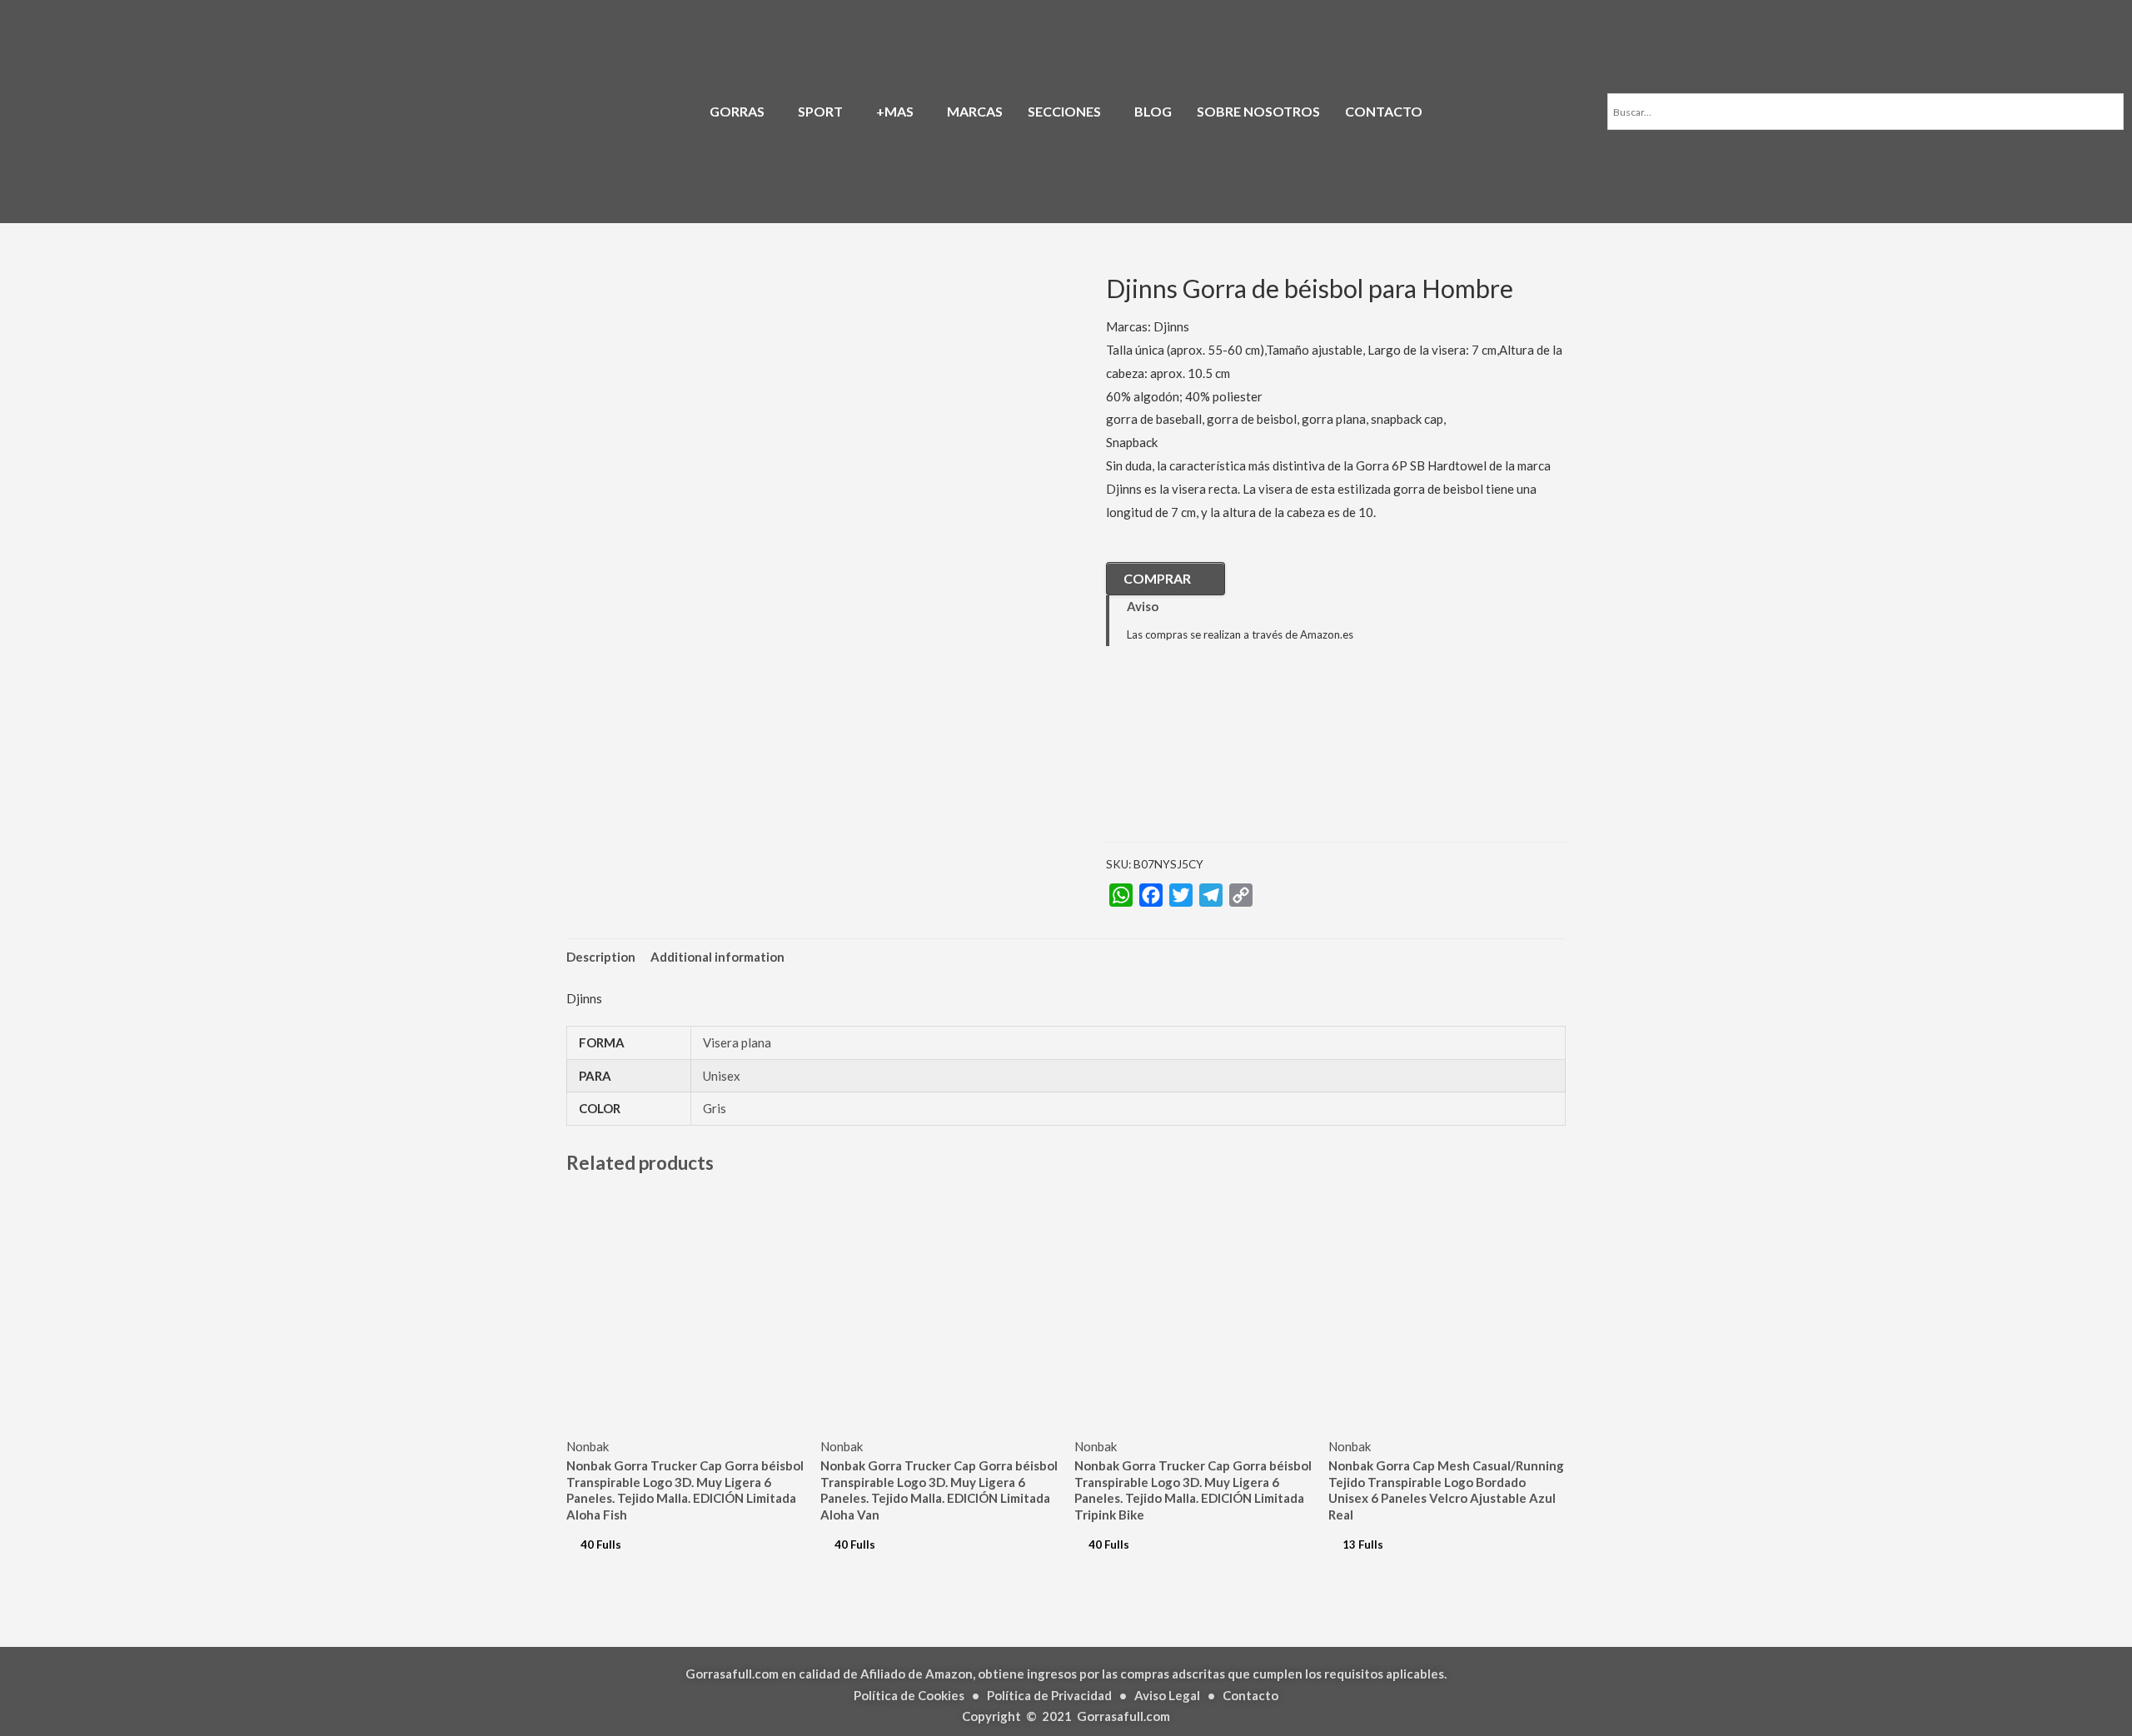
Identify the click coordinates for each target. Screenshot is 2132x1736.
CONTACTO (1384, 111)
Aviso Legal (1167, 1695)
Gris (715, 1108)
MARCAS (975, 111)
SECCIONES (1064, 111)
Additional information (717, 957)
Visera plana (737, 1042)
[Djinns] (1189, 757)
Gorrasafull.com (1123, 1716)
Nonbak (588, 1446)
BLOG (1153, 111)
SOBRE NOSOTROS (1258, 111)
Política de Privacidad (1049, 1695)
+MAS (895, 111)
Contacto (1250, 1695)
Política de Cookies (909, 1695)
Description (601, 957)
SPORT (820, 111)
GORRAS (737, 111)
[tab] (601, 957)
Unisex (722, 1076)
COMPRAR (1157, 578)
